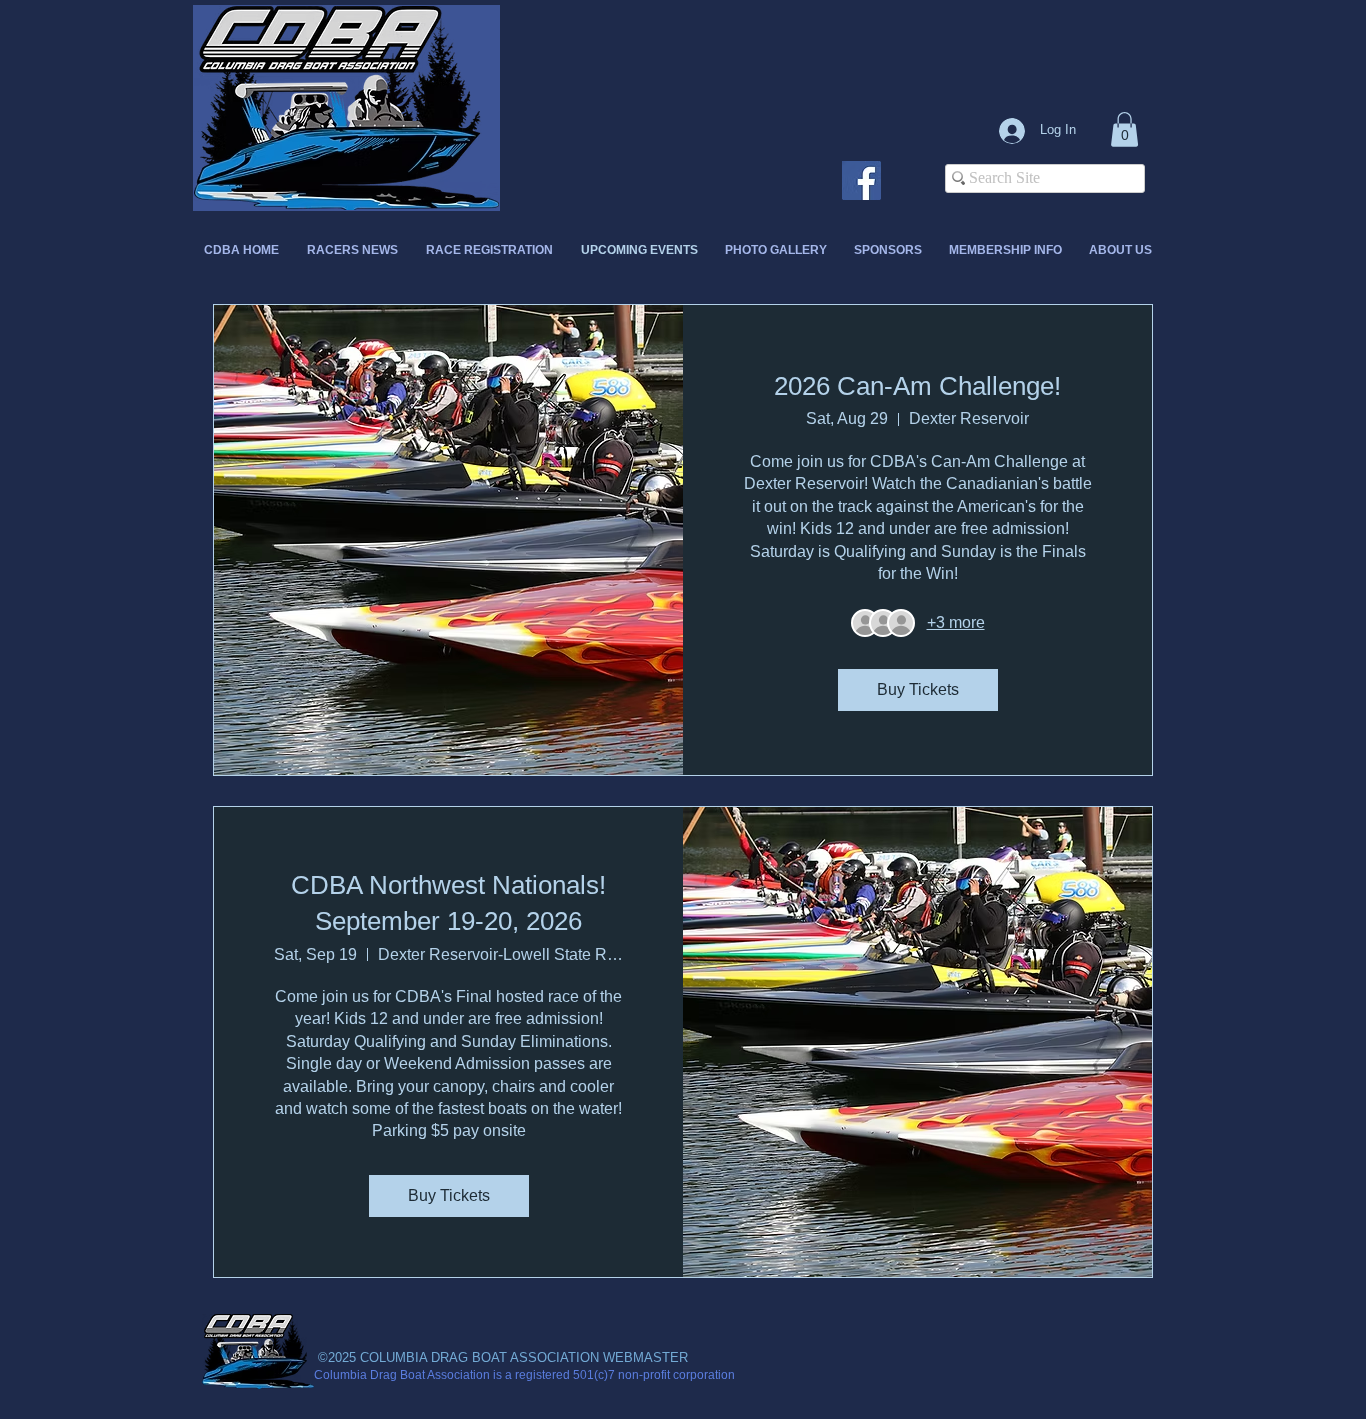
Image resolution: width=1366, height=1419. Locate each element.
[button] (1124, 129)
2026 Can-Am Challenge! (917, 386)
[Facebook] (861, 180)
